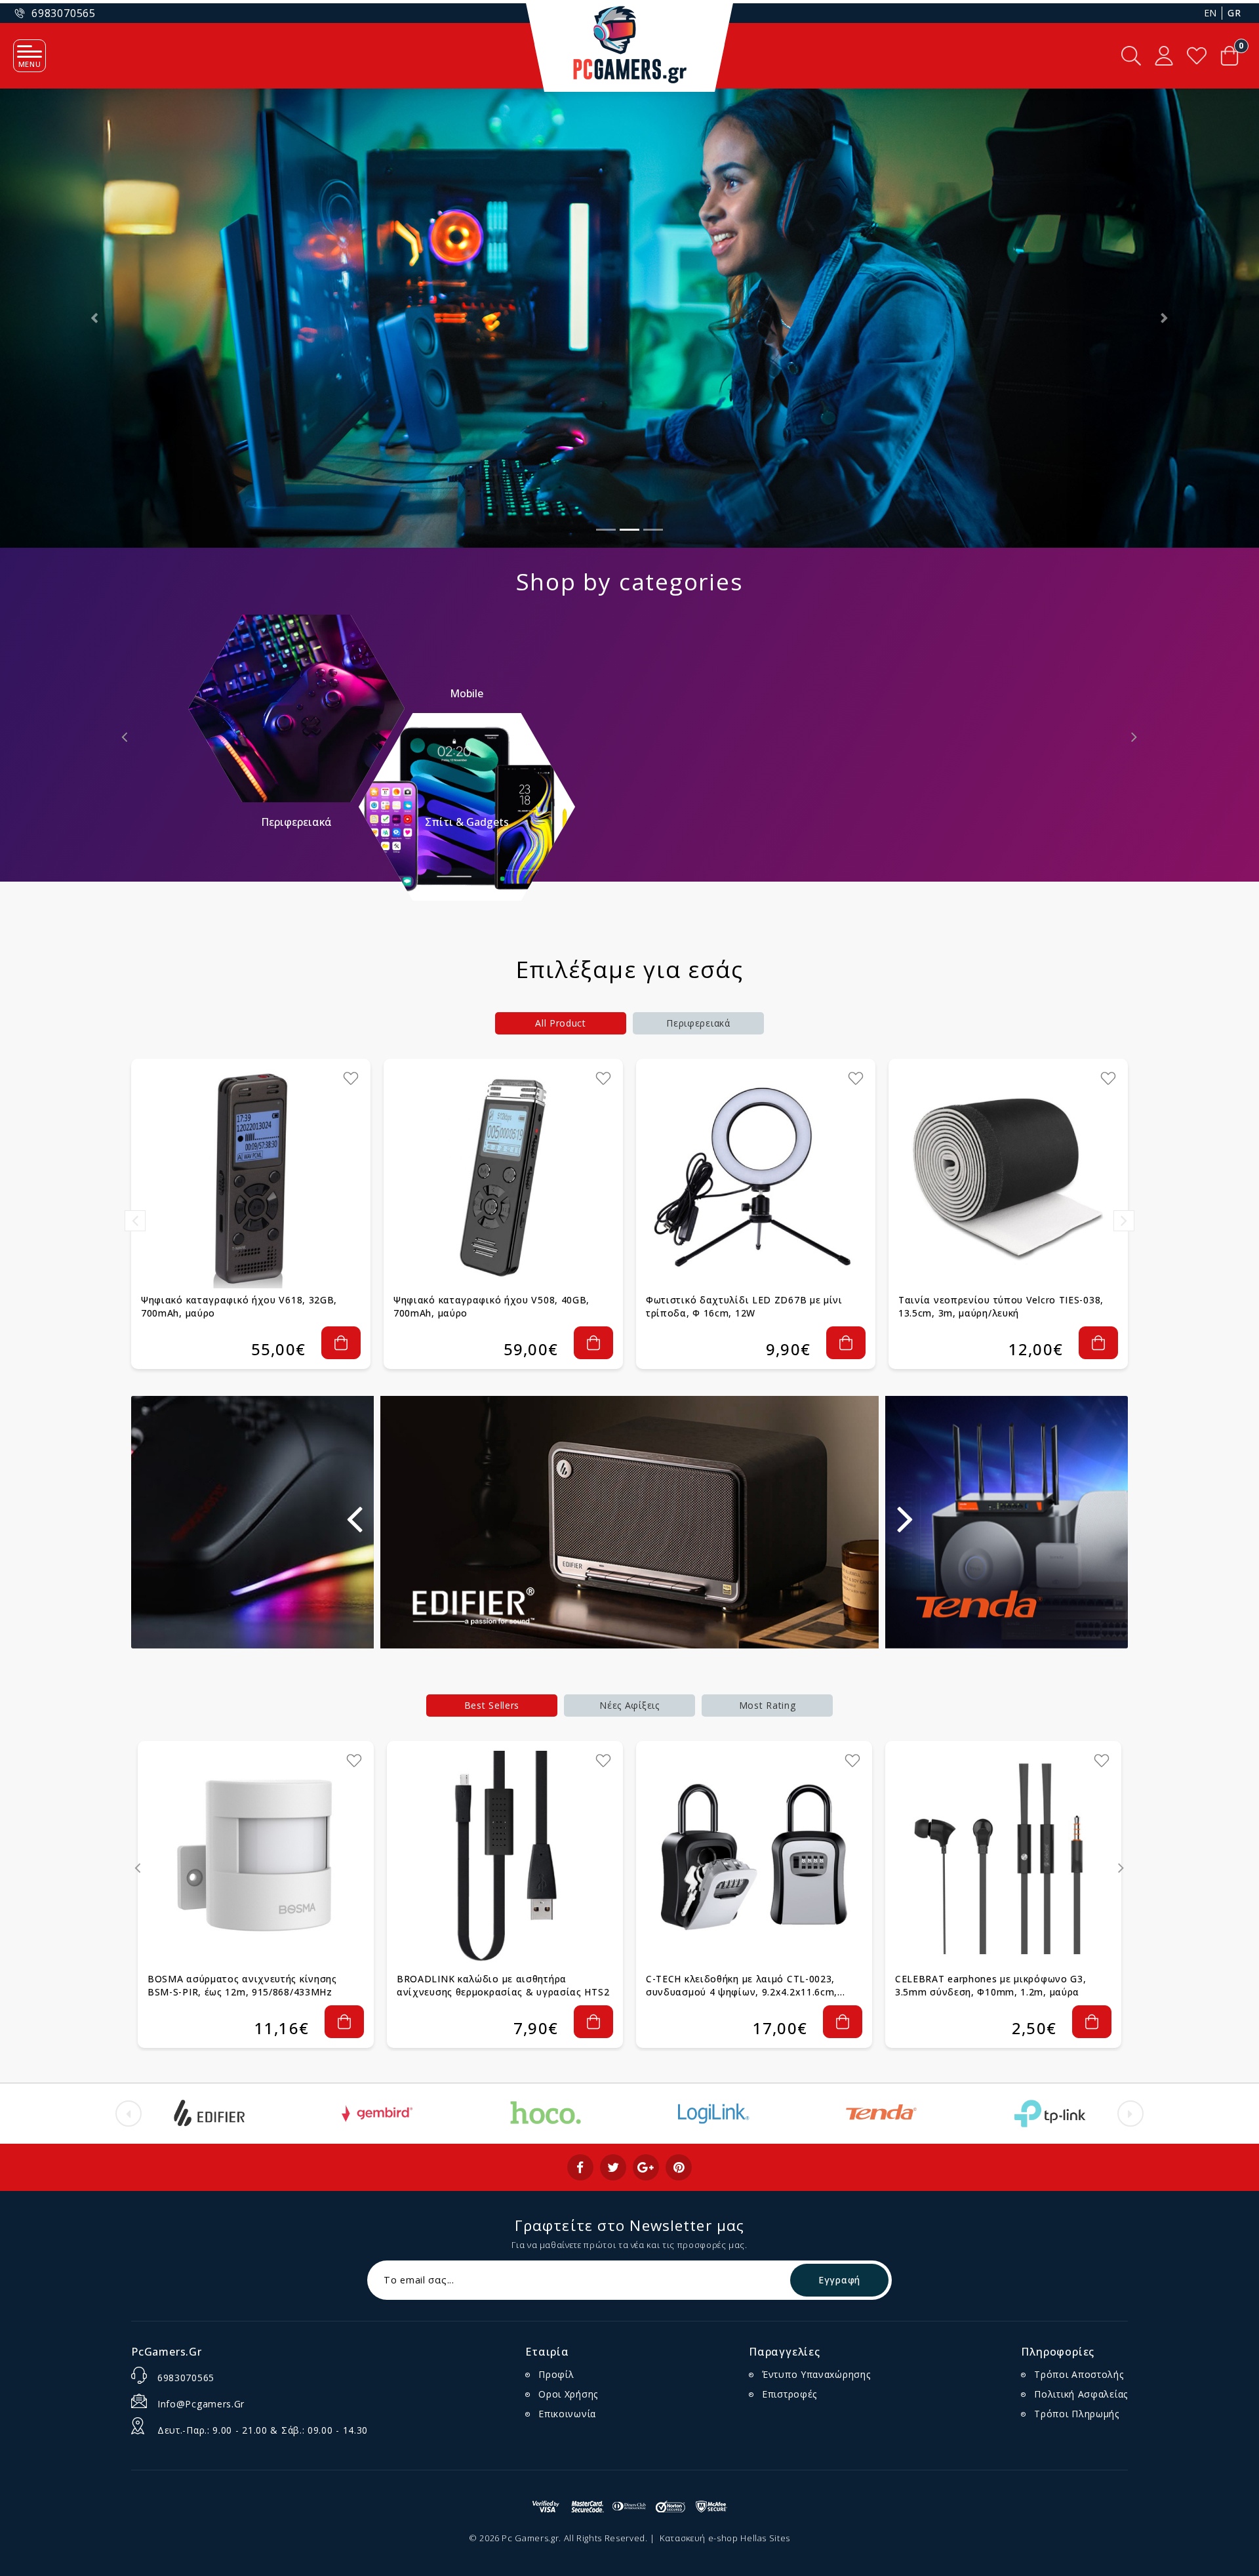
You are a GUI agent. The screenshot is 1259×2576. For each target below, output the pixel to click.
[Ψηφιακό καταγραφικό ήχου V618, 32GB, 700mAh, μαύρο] (251, 1178)
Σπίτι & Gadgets (467, 822)
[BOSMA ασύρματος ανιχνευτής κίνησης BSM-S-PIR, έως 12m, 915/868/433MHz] (256, 1859)
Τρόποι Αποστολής (1079, 2374)
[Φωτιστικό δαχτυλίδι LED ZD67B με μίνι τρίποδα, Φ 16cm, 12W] (756, 1178)
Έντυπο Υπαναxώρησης (816, 2374)
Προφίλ (556, 2374)
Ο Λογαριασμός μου (1164, 56)
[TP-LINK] (1050, 2114)
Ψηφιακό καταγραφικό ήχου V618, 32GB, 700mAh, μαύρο (239, 1306)
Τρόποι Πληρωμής (1077, 2414)
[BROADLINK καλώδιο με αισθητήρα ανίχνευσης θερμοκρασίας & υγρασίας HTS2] (505, 1859)
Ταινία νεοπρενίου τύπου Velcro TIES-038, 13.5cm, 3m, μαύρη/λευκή (1001, 1306)
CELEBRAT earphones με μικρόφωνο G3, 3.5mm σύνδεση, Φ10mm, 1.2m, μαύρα (991, 1985)
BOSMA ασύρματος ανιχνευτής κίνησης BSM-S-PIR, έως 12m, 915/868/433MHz (242, 1985)
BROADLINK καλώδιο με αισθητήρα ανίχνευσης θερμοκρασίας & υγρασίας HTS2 (503, 1985)
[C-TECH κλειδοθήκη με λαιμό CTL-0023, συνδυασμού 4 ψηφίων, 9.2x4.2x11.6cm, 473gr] (754, 1859)
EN (1210, 13)
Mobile (467, 693)
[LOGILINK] (713, 2114)
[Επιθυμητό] (351, 1078)
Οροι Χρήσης (568, 2394)
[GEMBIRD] (377, 2114)
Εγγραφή (839, 2280)
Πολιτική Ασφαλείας (1081, 2394)
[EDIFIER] (209, 2114)
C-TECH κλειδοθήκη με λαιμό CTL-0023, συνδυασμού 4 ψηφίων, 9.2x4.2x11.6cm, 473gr (742, 1986)
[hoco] (546, 2114)
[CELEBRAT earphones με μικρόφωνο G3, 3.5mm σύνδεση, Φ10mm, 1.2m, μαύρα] (1003, 1859)
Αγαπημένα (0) (1197, 56)
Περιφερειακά (296, 822)
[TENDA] (881, 2114)
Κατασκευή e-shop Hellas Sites (725, 2538)
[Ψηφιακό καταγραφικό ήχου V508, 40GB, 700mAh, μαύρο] (503, 1178)
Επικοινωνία (567, 2414)
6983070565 (186, 2378)
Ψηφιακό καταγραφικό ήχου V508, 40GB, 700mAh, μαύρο (491, 1306)
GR (1234, 13)
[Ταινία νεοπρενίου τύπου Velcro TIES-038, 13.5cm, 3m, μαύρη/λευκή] (1008, 1178)
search (1131, 56)
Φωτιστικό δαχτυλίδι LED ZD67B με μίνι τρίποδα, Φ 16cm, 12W (744, 1306)
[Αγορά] (341, 1343)
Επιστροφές (789, 2394)
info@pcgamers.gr (201, 2404)
